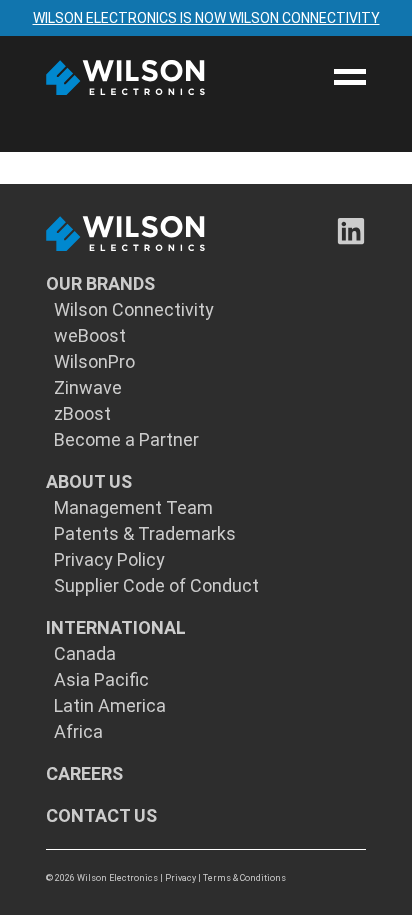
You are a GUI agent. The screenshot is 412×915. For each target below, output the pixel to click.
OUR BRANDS (100, 284)
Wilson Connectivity (134, 310)
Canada (85, 654)
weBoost (90, 336)
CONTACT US (101, 816)
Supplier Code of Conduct (156, 586)
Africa (78, 732)
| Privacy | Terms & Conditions (223, 878)
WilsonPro (94, 362)
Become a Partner (126, 440)
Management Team (133, 508)
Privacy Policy (109, 560)
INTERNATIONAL (116, 628)
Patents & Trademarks (145, 534)
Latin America (110, 706)
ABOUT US (89, 482)
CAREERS (84, 774)
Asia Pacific (101, 680)
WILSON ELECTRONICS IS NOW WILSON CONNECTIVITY (206, 18)
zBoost (82, 414)
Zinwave (88, 388)
